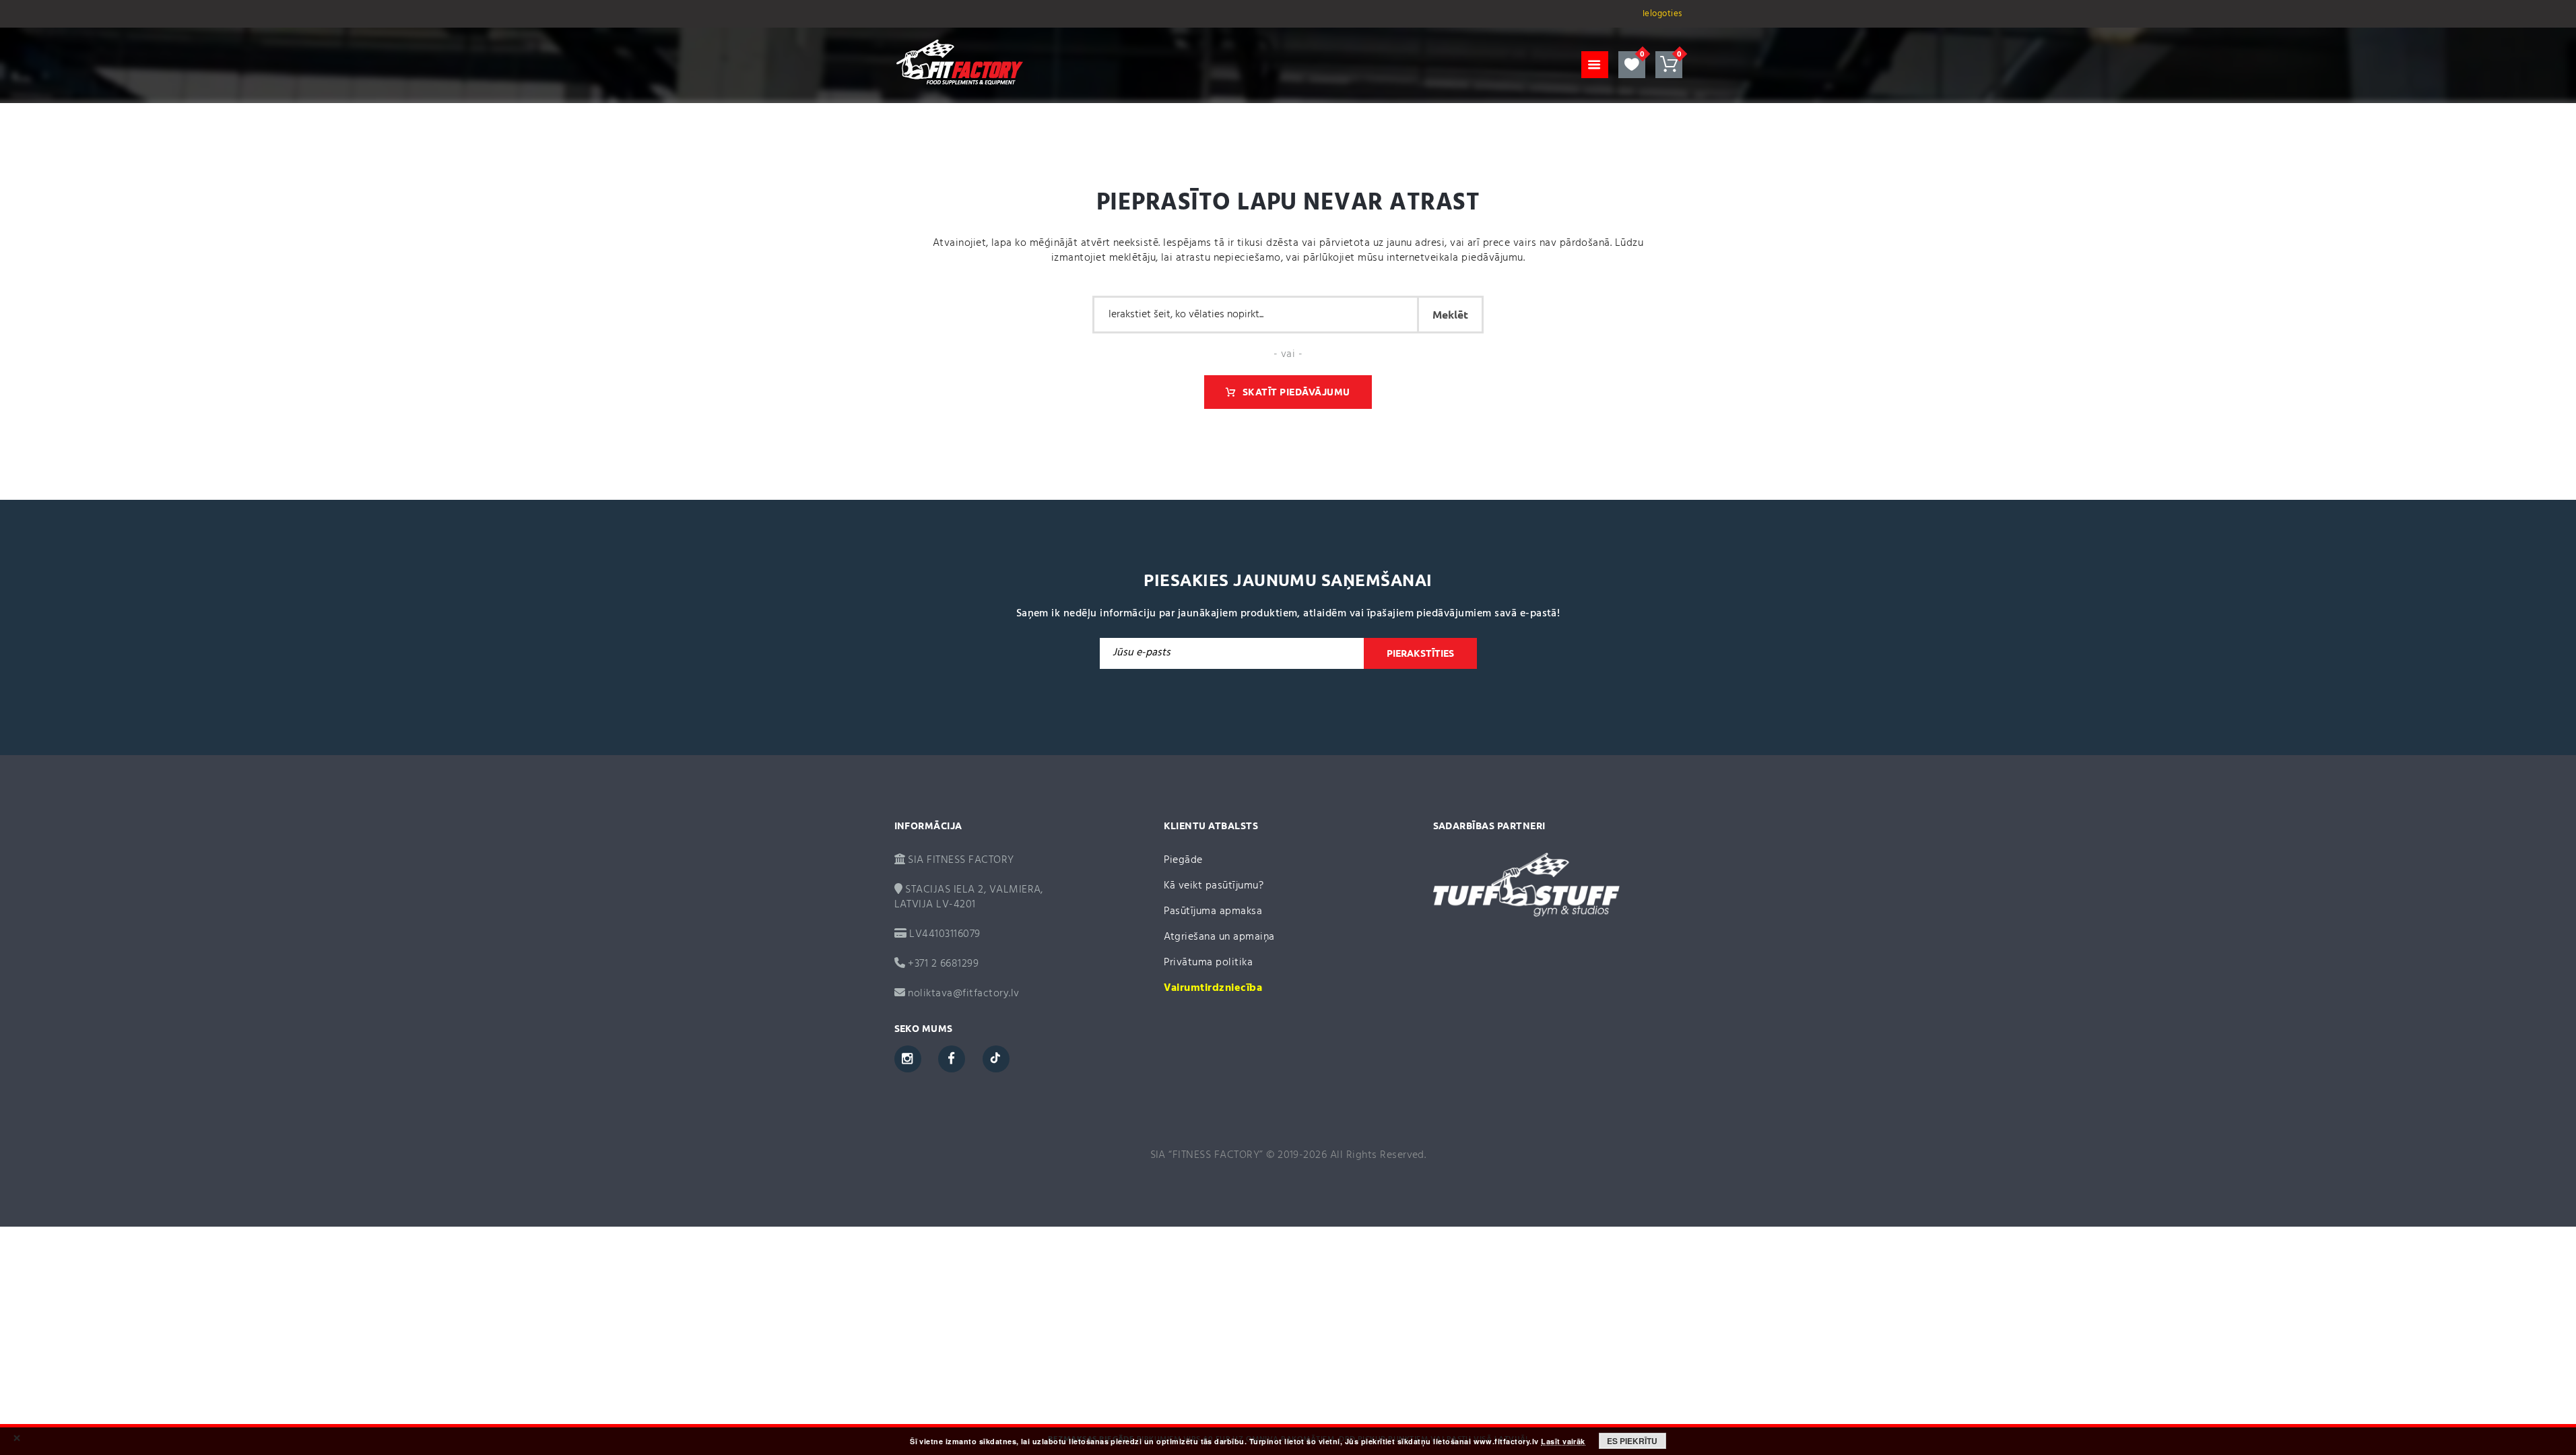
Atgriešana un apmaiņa (1219, 937)
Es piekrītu (1632, 1441)
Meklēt (1450, 315)
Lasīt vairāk (1563, 1442)
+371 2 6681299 (942, 964)
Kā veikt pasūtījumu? (1214, 886)
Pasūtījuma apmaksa (1213, 911)
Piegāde (1183, 860)
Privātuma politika (1209, 963)
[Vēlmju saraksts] (1632, 65)
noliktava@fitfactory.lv (963, 994)
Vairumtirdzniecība (1213, 988)
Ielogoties (1662, 14)
